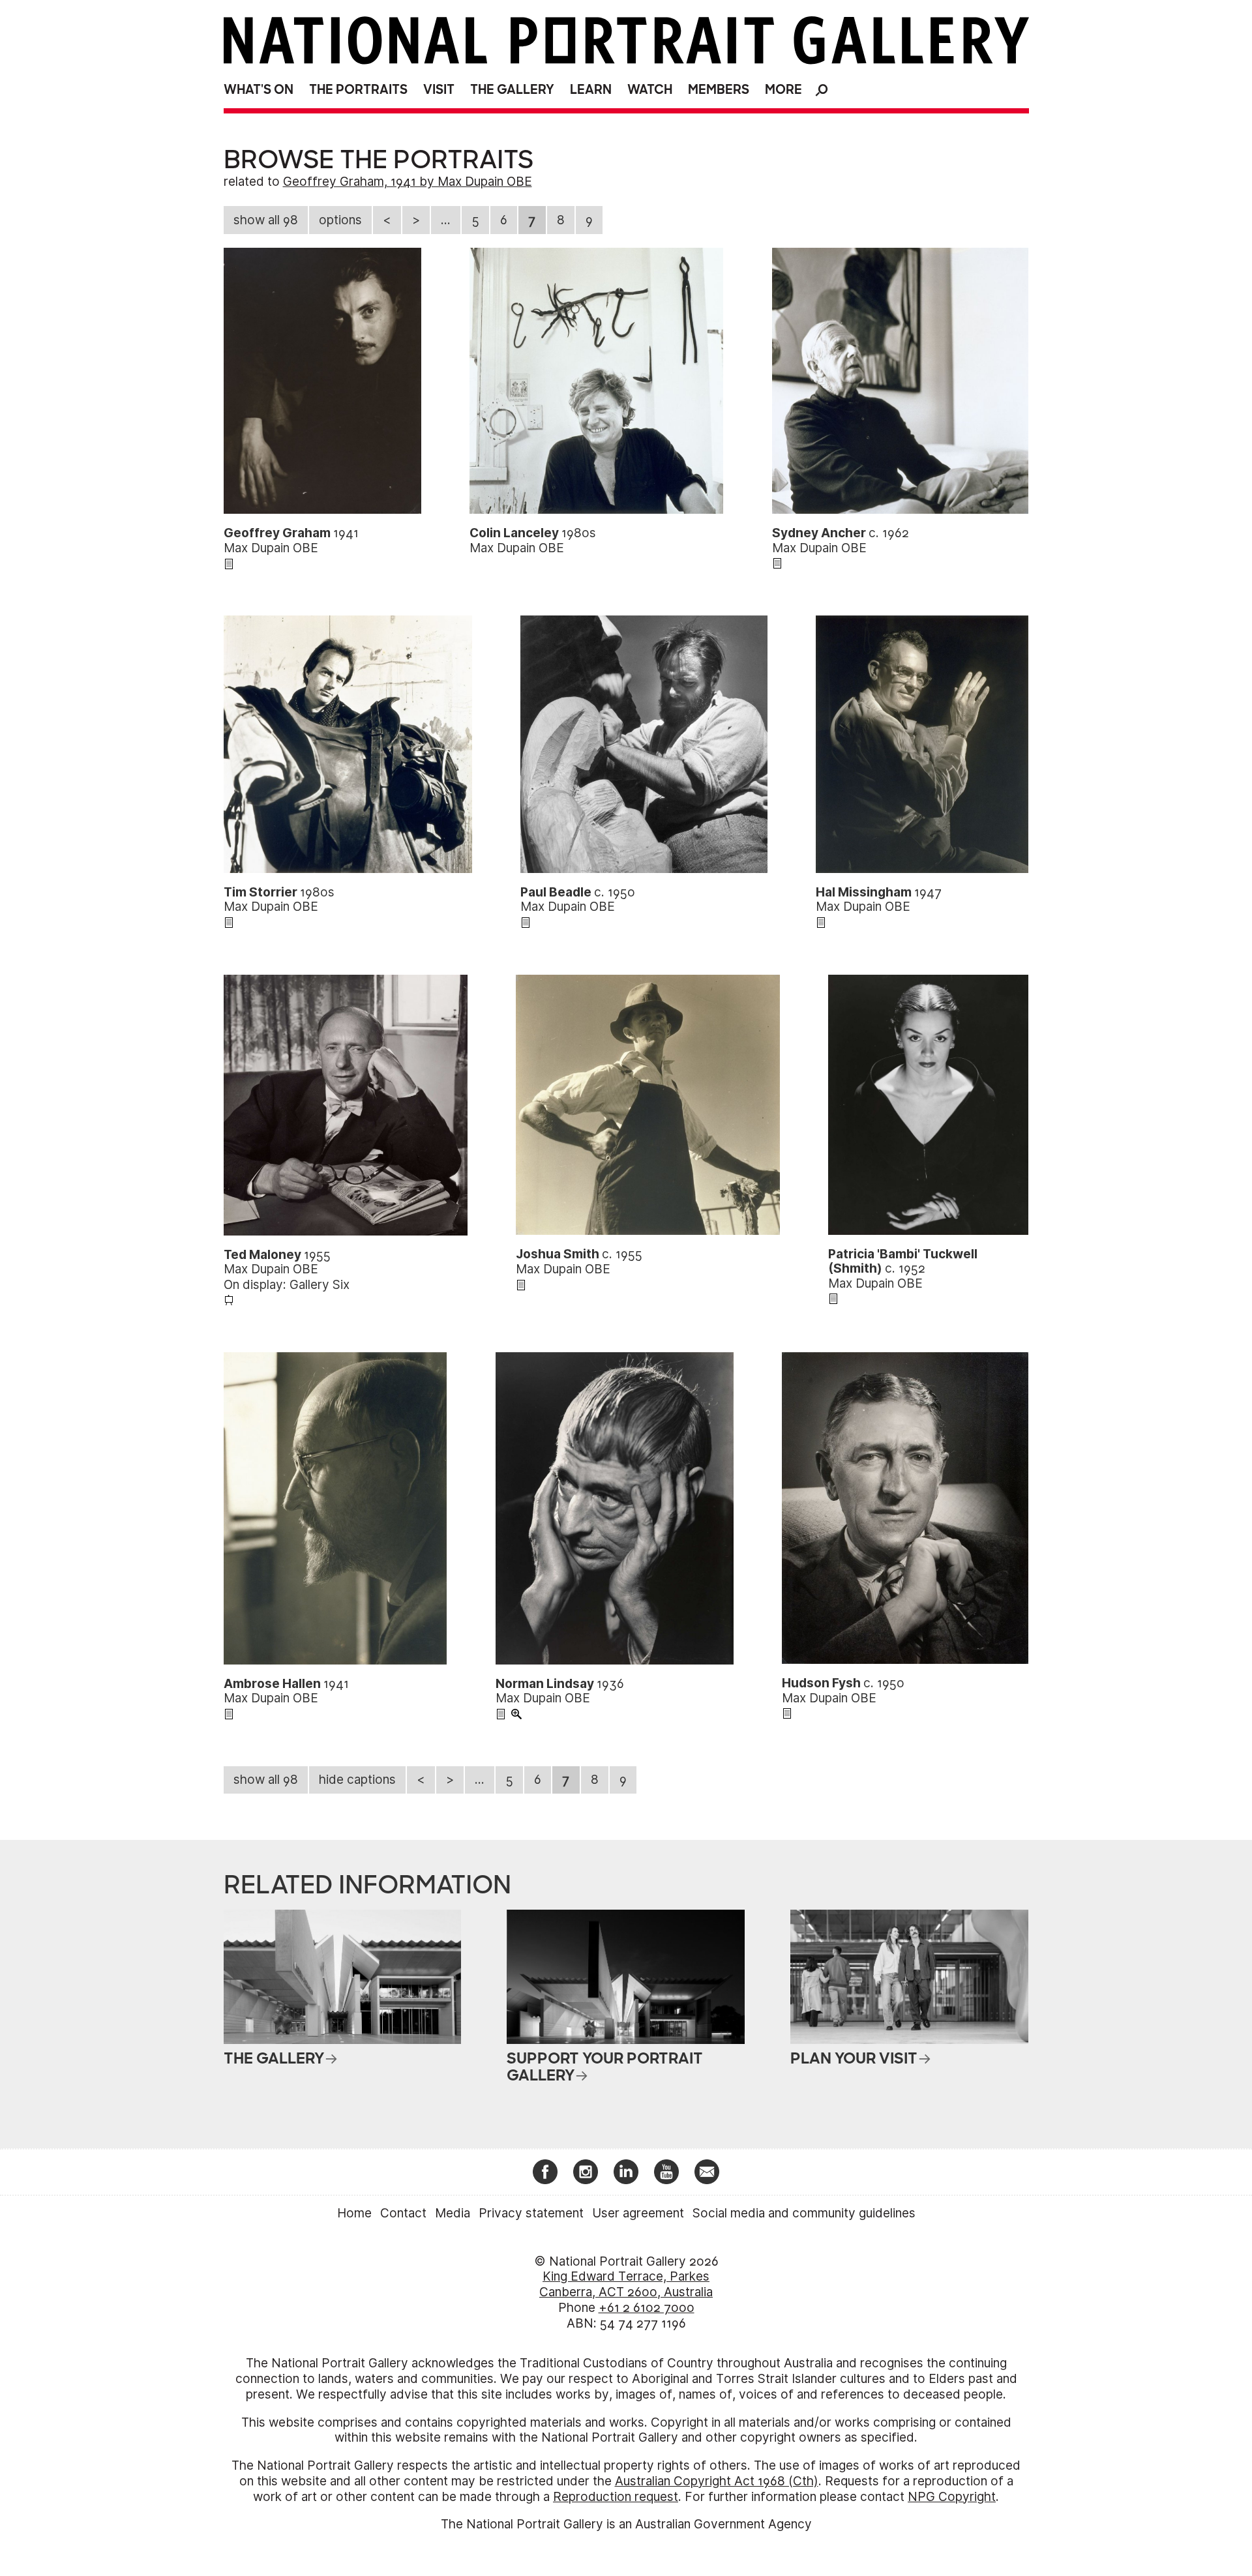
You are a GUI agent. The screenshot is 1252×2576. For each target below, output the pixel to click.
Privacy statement (531, 2213)
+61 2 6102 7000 (647, 2308)
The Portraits (358, 90)
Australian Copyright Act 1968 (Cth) (717, 2481)
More (783, 90)
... (446, 220)
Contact (403, 2213)
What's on (259, 90)
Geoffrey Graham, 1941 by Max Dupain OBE (408, 182)
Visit (439, 90)
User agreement (638, 2213)
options (340, 220)
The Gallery (512, 90)
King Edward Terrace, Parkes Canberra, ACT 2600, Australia (626, 2284)
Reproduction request (616, 2497)
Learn (591, 90)
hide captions (357, 1780)
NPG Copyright (952, 2497)
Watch (650, 90)
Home (354, 2213)
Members (719, 90)
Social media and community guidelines (804, 2213)
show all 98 (266, 220)
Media (453, 2213)
